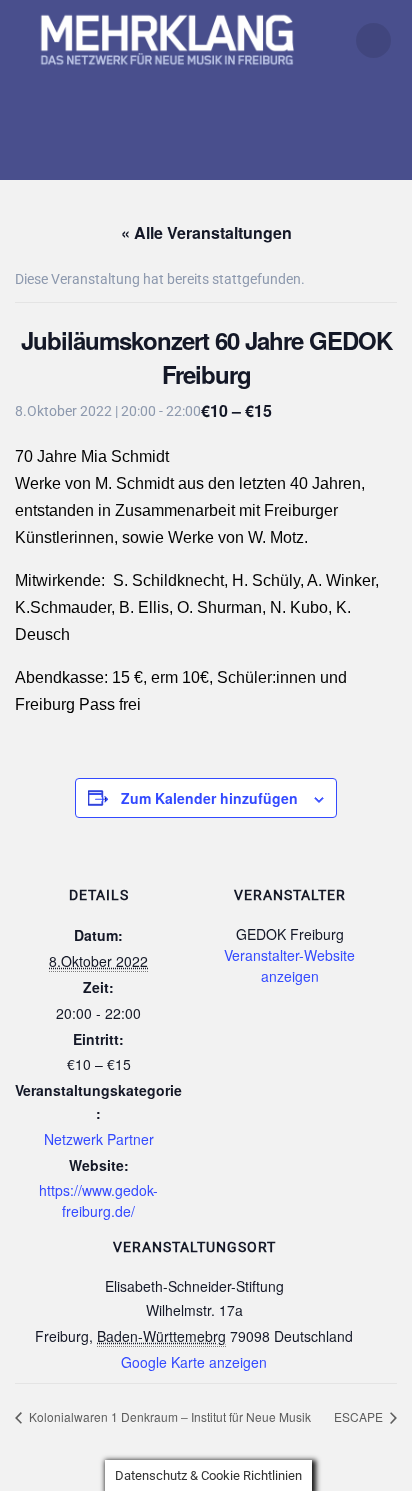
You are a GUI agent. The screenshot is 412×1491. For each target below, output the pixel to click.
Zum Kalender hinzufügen (209, 798)
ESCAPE (360, 1416)
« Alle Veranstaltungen (206, 232)
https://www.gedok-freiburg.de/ (98, 1200)
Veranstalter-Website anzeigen (289, 965)
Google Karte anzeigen (194, 1362)
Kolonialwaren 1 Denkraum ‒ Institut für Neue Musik (168, 1416)
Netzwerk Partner (99, 1139)
